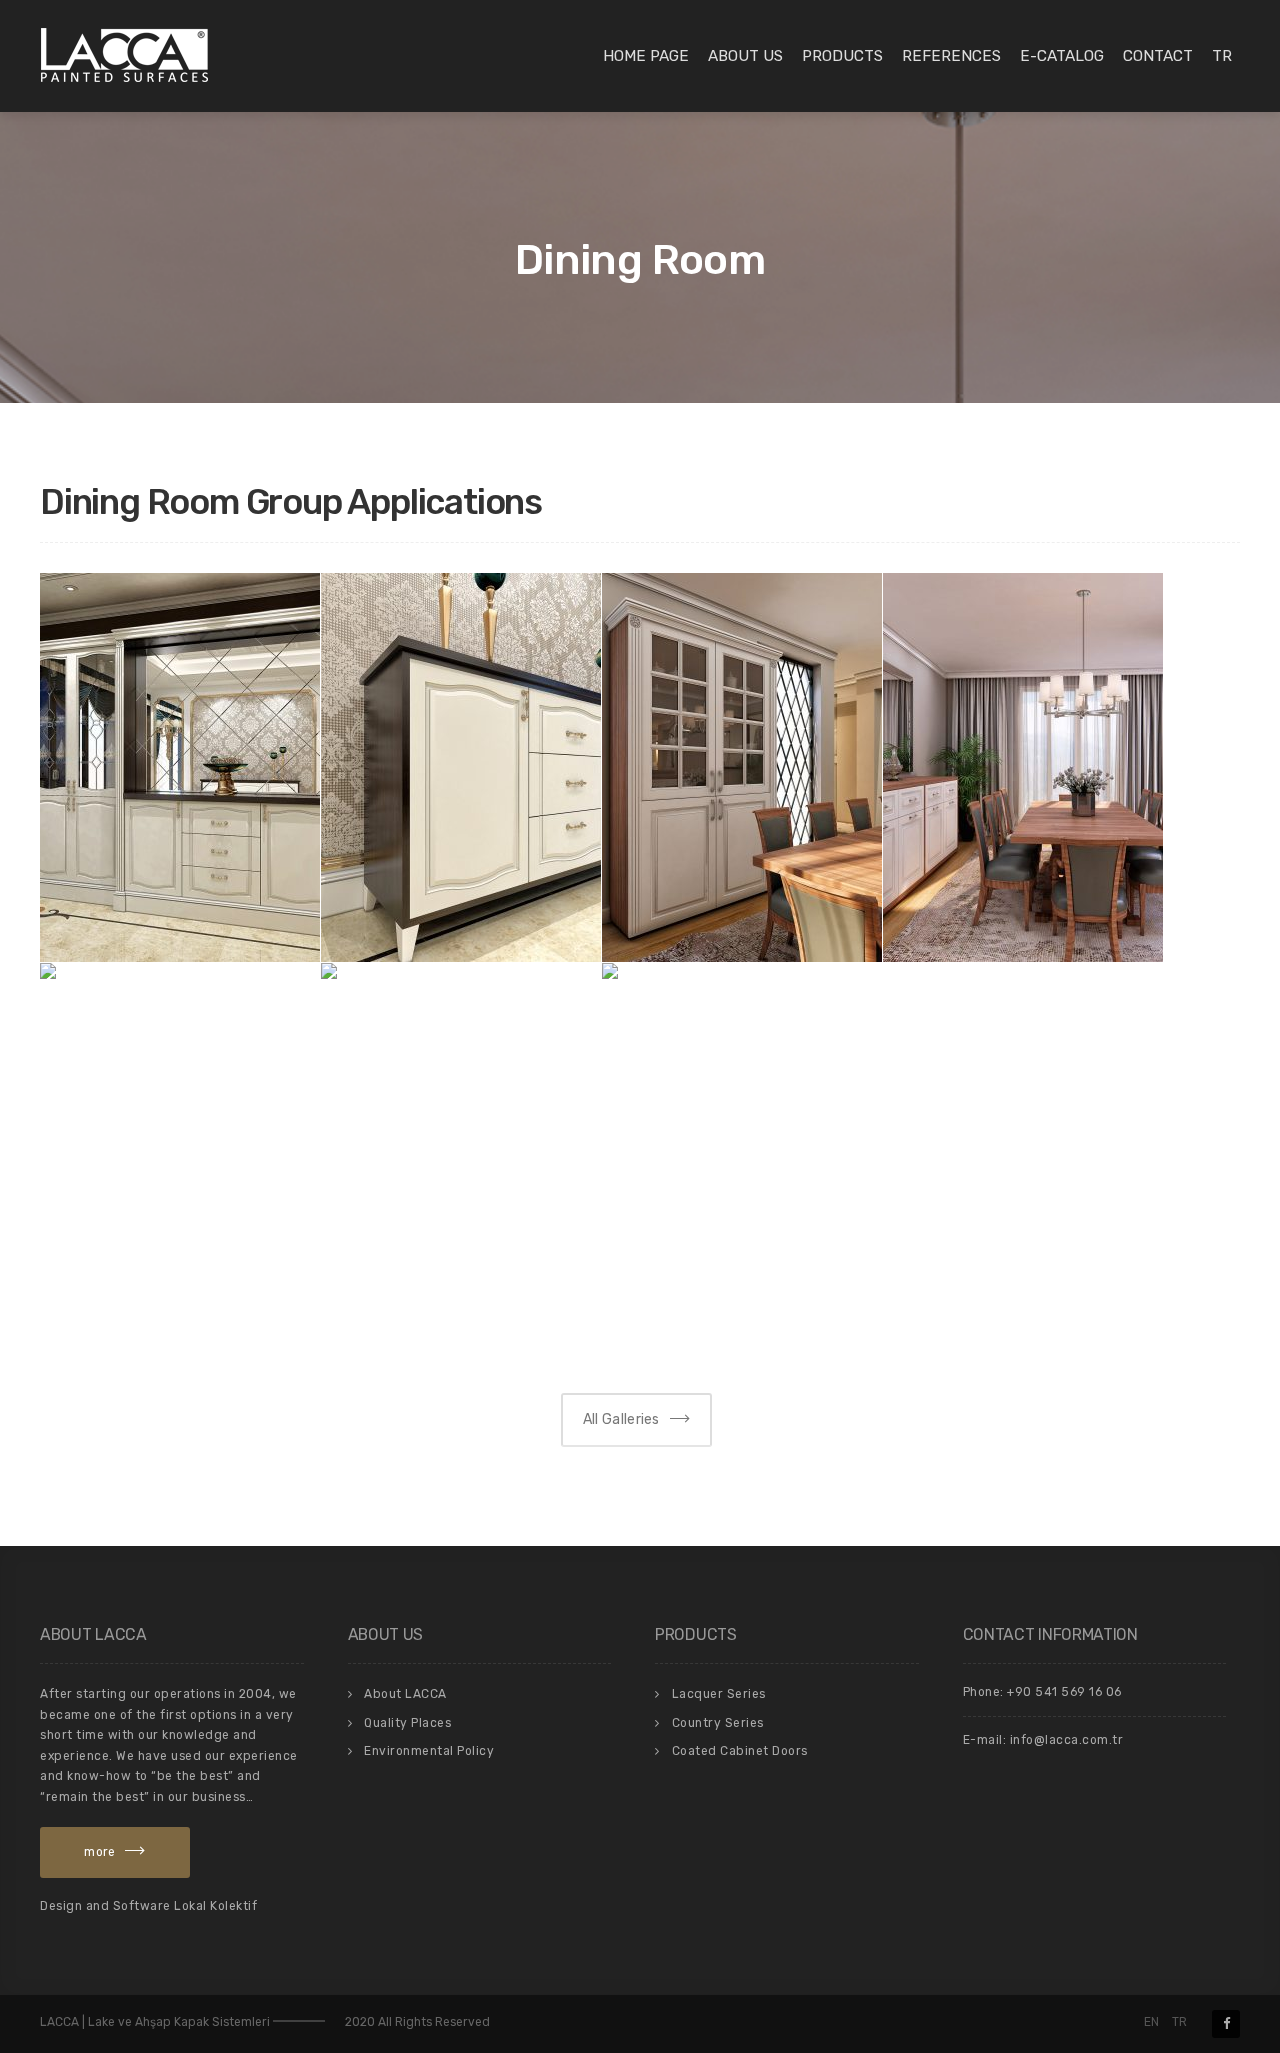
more (99, 1852)
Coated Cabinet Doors (740, 1751)
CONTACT (1158, 56)
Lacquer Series (719, 1694)
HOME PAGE (646, 56)
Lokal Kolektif (215, 1906)
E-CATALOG (1062, 56)
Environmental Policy (429, 1751)
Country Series (718, 1723)
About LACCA (405, 1694)
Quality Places (407, 1723)
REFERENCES (951, 56)
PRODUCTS (842, 56)
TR (1222, 56)
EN (1151, 2022)
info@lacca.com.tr (1067, 1740)
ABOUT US (745, 56)
